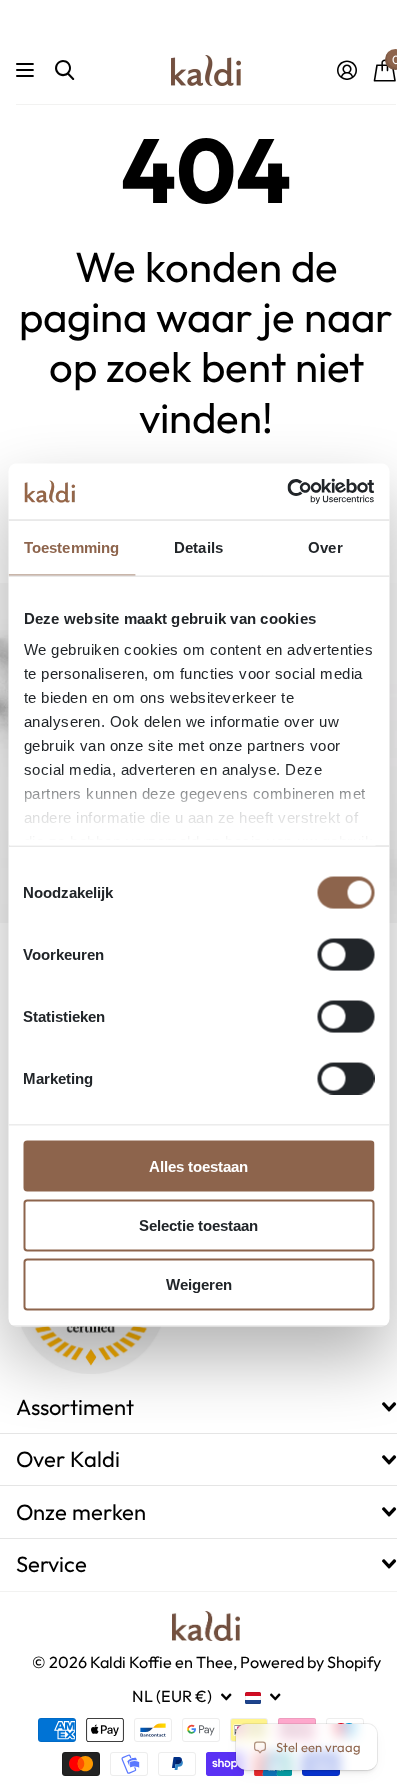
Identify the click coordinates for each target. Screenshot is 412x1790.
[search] (64, 70)
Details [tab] (198, 546)
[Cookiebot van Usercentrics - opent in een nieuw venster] (286, 492)
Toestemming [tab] (71, 546)
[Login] (346, 70)
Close (206, 1407)
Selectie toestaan (198, 1224)
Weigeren (199, 1284)
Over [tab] (325, 546)
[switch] (345, 954)
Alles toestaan (198, 1165)
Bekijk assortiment (27, 70)
